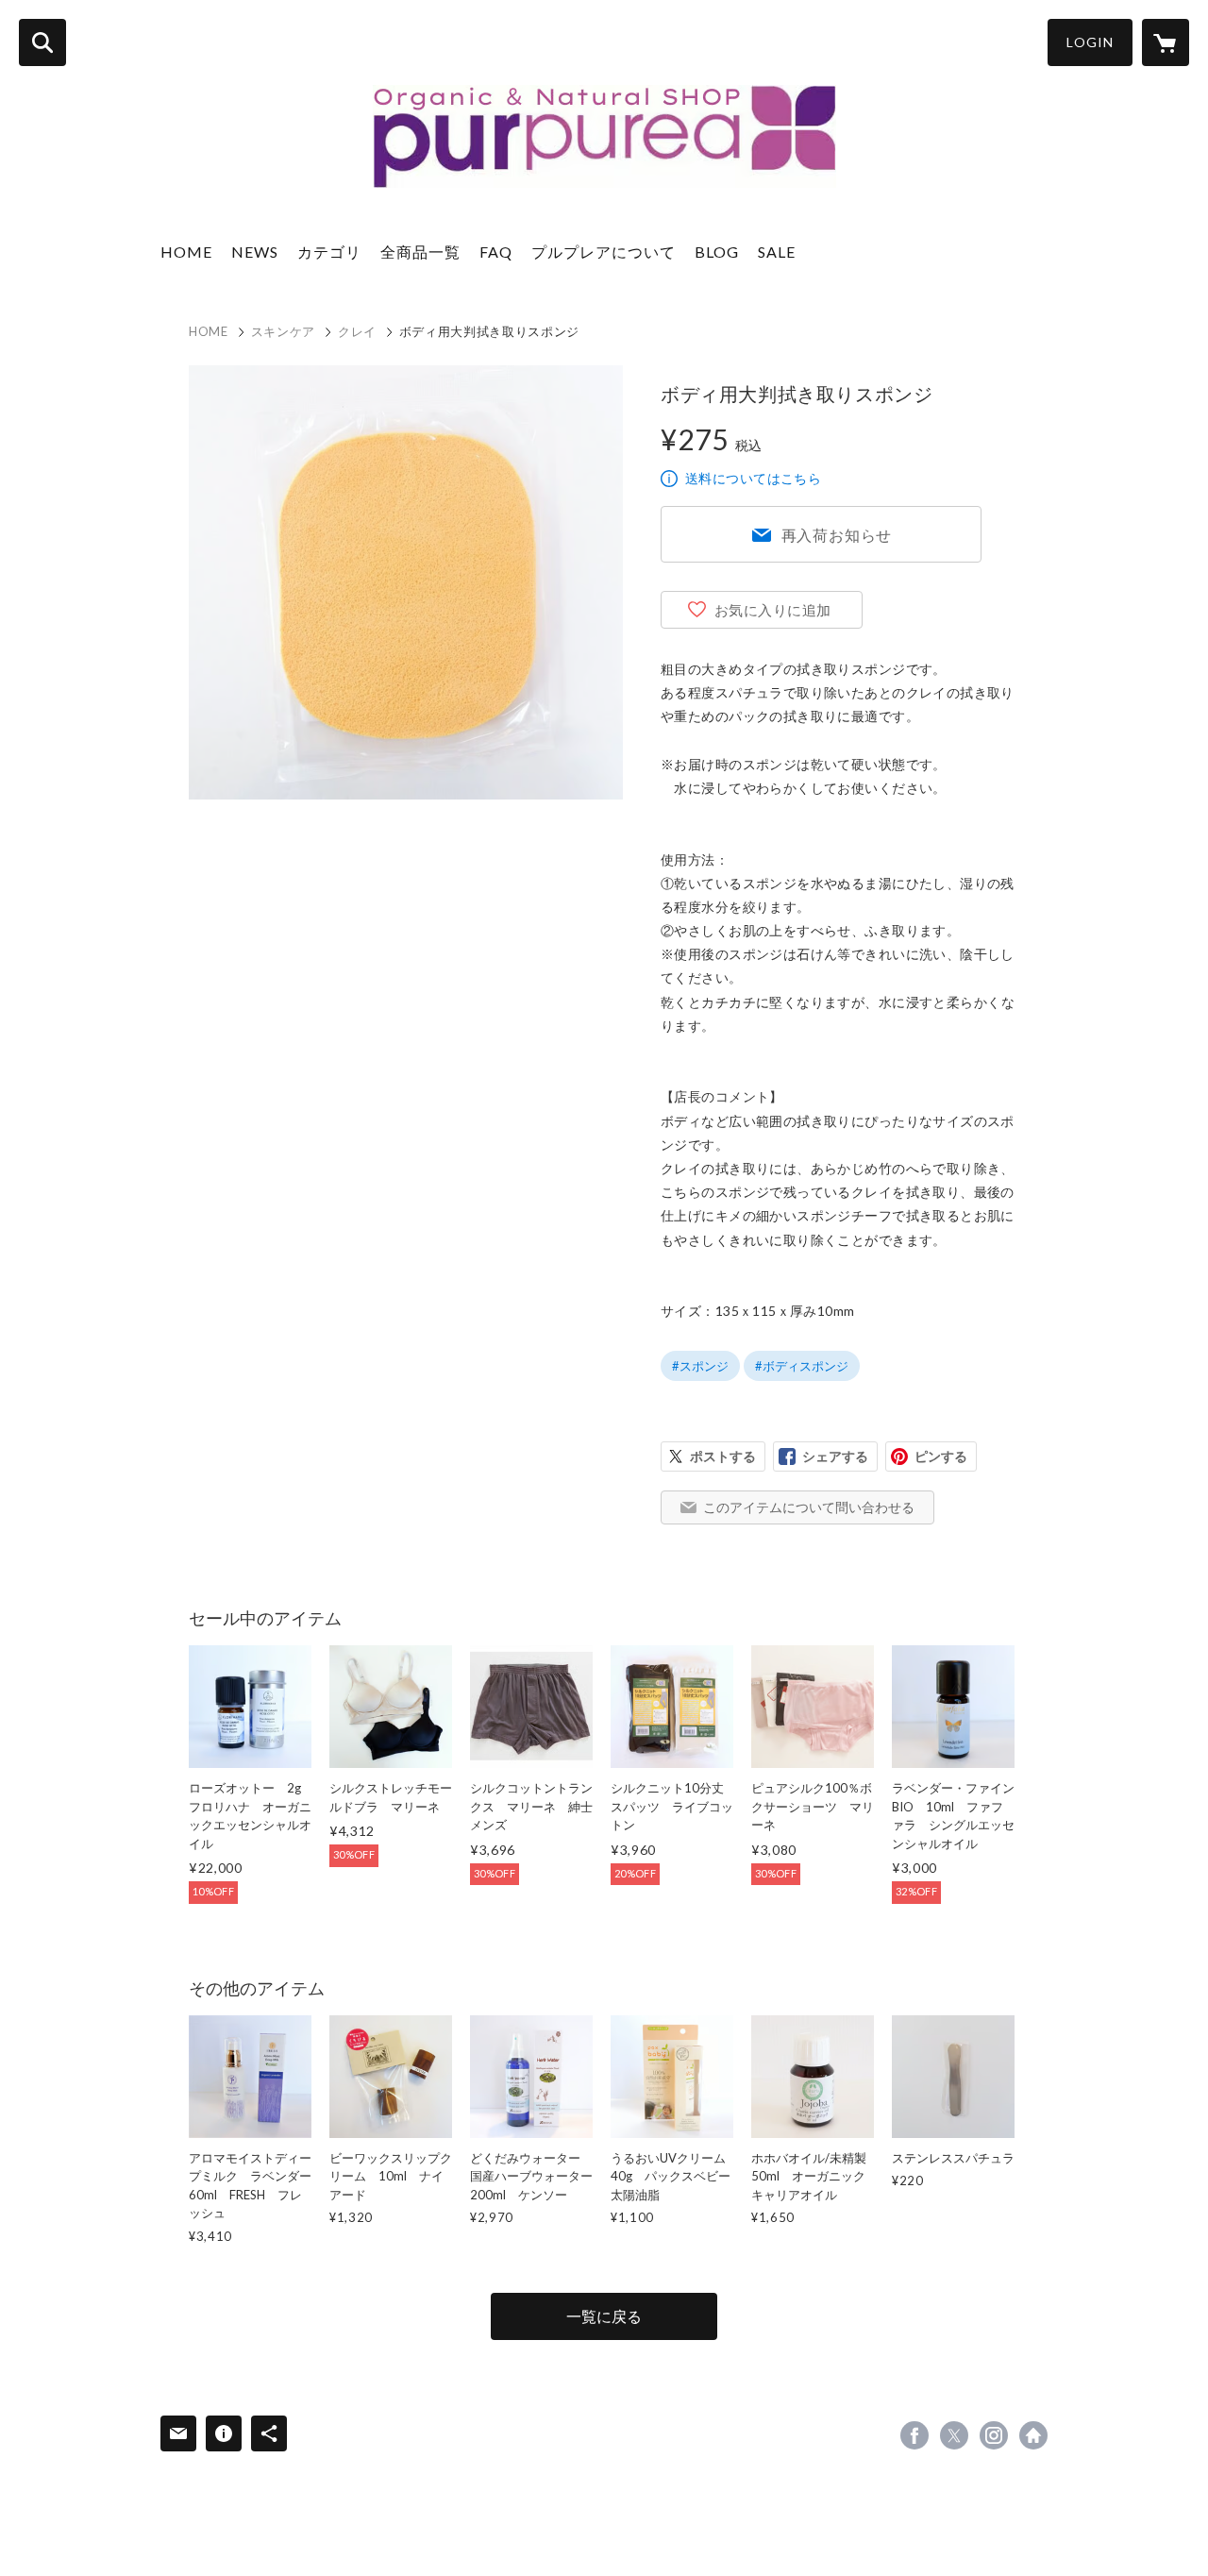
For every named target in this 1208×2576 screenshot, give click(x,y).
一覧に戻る (604, 2316)
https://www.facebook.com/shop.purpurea (914, 2435)
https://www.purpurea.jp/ (1033, 2435)
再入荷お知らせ (837, 535)
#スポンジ (700, 1366)
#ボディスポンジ (802, 1366)
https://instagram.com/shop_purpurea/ (994, 2435)
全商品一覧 (420, 252)
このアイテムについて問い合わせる (809, 1507)
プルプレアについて (604, 252)
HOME (186, 252)
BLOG (717, 252)
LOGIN (1090, 42)
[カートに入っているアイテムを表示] (1166, 42)
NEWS (255, 252)
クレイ (357, 331)
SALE (777, 252)
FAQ (496, 252)
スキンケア (283, 331)
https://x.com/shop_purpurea (954, 2435)
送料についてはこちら (753, 478)
